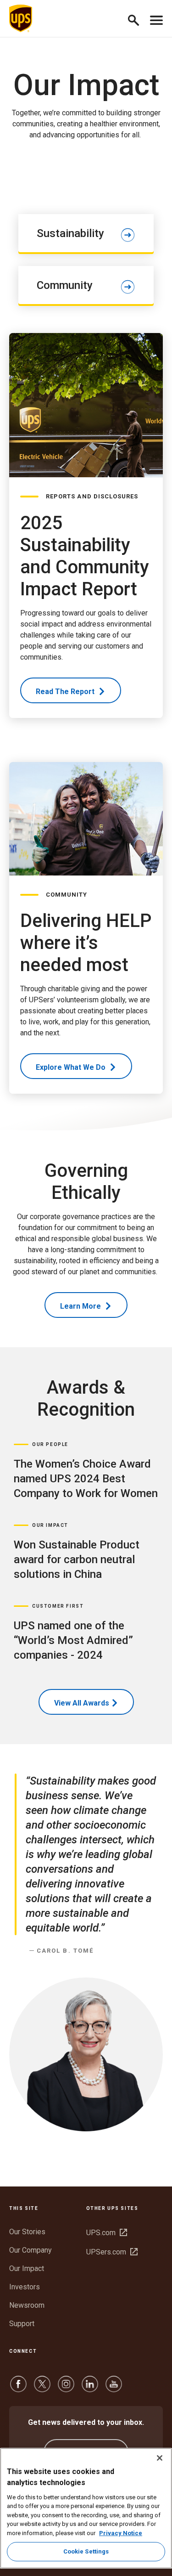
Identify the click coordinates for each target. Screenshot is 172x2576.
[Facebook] (18, 2388)
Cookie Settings (86, 2551)
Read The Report (66, 692)
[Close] (160, 2458)
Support (22, 2324)
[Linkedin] (90, 2388)
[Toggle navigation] (156, 18)
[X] (42, 2388)
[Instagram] (66, 2388)
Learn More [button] (81, 1306)
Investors (25, 2287)
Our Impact (27, 2268)
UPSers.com (112, 2252)
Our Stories (27, 2232)
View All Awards (82, 1703)
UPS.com (107, 2233)
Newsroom (27, 2305)
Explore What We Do (72, 1067)
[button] (137, 19)
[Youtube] (114, 2388)
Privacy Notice (121, 2533)
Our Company (31, 2250)
